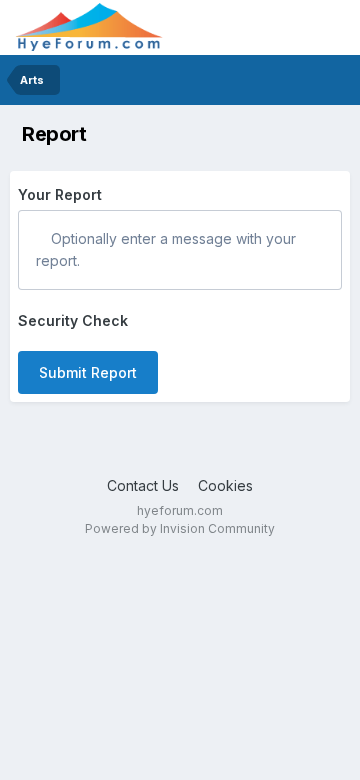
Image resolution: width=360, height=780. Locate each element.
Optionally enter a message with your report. (166, 249)
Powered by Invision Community (180, 528)
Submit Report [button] (88, 372)
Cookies (225, 485)
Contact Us (143, 485)
